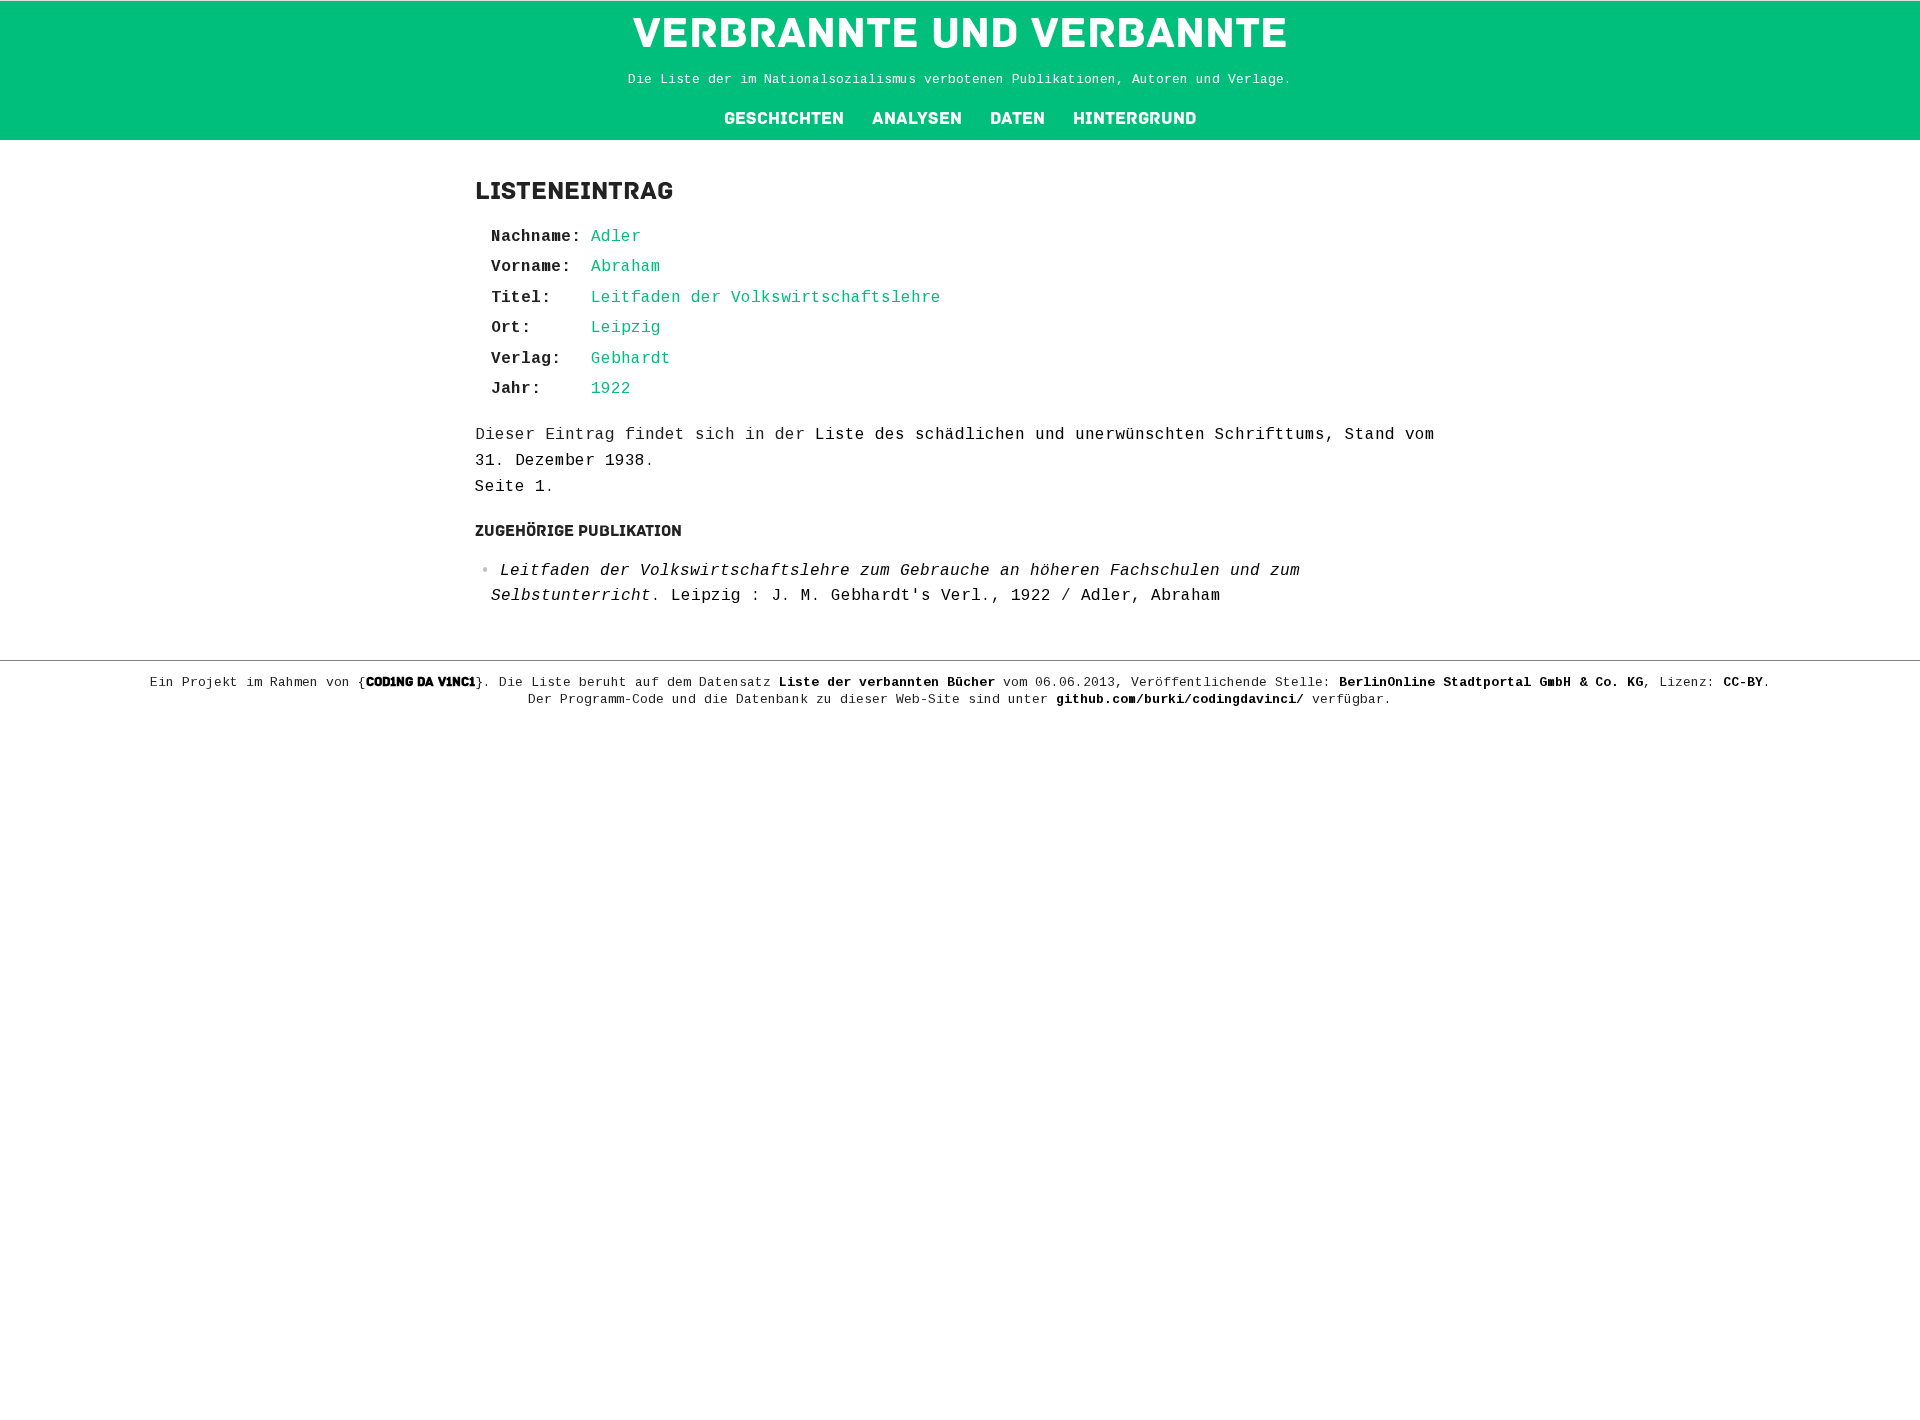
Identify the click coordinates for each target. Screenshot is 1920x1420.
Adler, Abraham (1151, 596)
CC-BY (1743, 682)
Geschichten (784, 118)
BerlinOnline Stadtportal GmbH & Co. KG (1491, 682)
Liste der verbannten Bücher (887, 682)
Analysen (917, 118)
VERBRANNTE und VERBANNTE (960, 33)
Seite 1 (510, 487)
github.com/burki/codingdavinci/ (1180, 699)
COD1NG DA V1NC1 (420, 682)
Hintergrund (1134, 118)
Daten (1017, 118)
